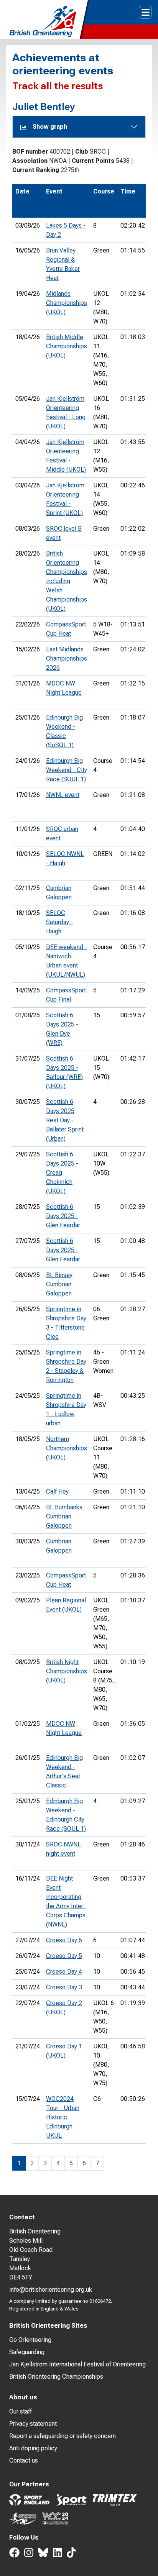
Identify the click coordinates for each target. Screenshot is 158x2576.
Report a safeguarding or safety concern (63, 2436)
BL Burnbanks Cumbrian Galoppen (64, 1516)
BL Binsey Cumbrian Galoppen (59, 1284)
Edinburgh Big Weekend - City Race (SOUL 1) (67, 770)
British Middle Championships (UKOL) (67, 346)
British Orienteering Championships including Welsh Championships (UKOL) (67, 581)
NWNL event (63, 795)
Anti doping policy (33, 2448)
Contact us (24, 2460)
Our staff (21, 2411)
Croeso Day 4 (64, 1972)
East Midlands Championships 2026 (67, 658)
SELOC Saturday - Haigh (59, 922)
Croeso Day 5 (64, 1956)
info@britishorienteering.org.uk (51, 2290)
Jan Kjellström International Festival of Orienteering (77, 2364)
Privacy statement (33, 2424)
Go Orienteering (30, 2340)
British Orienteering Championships (56, 2377)
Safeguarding (27, 2352)
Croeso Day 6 (64, 1940)
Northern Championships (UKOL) (67, 1448)
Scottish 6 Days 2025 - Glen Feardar (63, 1216)
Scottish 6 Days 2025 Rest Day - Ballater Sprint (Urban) (65, 1120)
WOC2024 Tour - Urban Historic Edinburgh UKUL (63, 2117)
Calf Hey (57, 1491)
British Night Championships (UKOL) (67, 1671)
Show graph (50, 127)
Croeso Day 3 (64, 1987)
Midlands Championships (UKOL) (67, 303)
